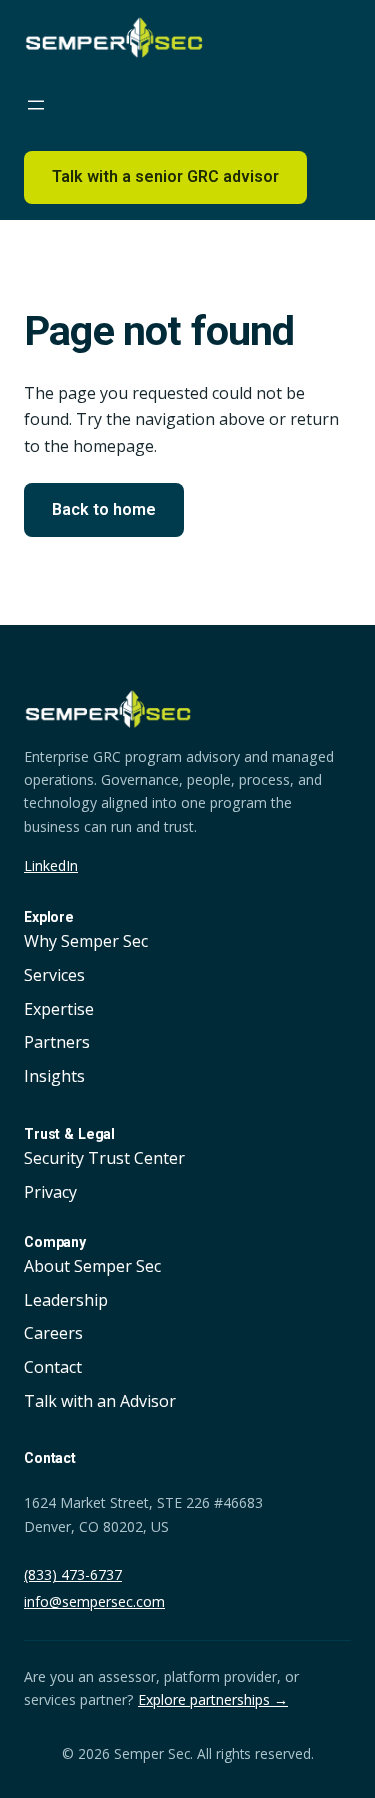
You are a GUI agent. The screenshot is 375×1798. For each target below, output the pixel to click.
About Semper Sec (92, 1266)
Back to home (104, 509)
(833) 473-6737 (73, 1574)
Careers (53, 1333)
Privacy (50, 1192)
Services (54, 975)
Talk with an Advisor (100, 1401)
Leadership (66, 1300)
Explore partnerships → (213, 1699)
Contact (53, 1367)
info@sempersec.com (94, 1601)
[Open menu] (46, 105)
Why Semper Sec (86, 941)
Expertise (59, 1009)
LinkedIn (51, 865)
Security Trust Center (104, 1158)
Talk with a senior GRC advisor (165, 176)
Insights (54, 1076)
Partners (57, 1042)
